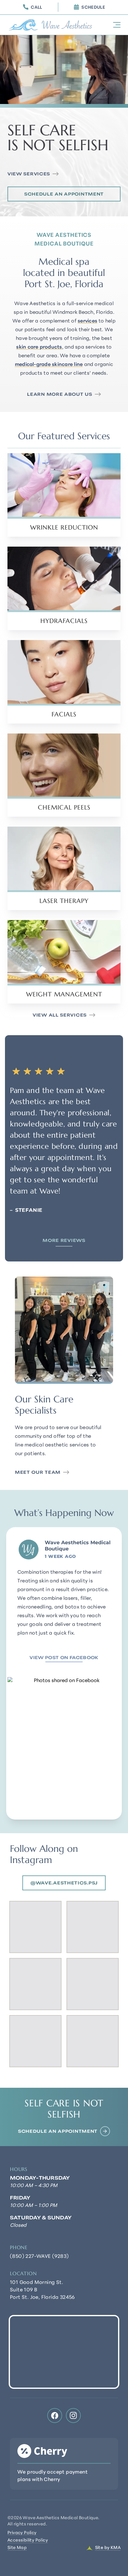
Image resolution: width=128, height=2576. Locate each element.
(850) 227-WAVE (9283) (39, 2257)
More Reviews (64, 1241)
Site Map (17, 2548)
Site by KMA (108, 2548)
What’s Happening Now (64, 1513)
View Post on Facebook (64, 1658)
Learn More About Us (59, 395)
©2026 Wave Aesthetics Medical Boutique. (53, 2521)
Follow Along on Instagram (44, 1854)
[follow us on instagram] (73, 2416)
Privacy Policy (22, 2533)
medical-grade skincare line (49, 365)
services (87, 321)
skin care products (39, 347)
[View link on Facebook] (64, 1748)
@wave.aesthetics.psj (64, 1883)
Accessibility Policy (28, 2540)
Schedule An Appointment (64, 194)
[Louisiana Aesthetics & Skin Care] (52, 25)
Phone (19, 2247)
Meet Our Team (38, 1473)
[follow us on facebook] (55, 2416)
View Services (29, 174)
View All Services (60, 1016)
